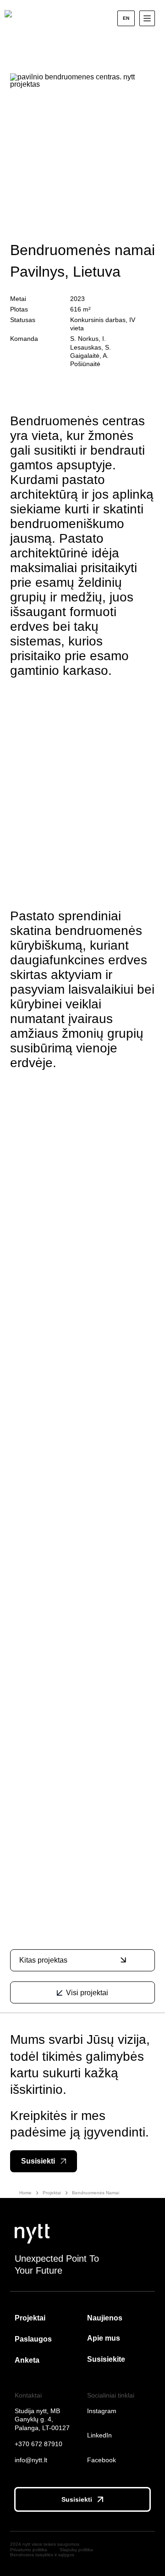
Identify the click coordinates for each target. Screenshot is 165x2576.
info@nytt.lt (36, 2460)
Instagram (102, 2411)
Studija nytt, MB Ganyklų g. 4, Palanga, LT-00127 (42, 2419)
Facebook (102, 2460)
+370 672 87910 (38, 2444)
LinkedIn (99, 2435)
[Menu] (147, 18)
